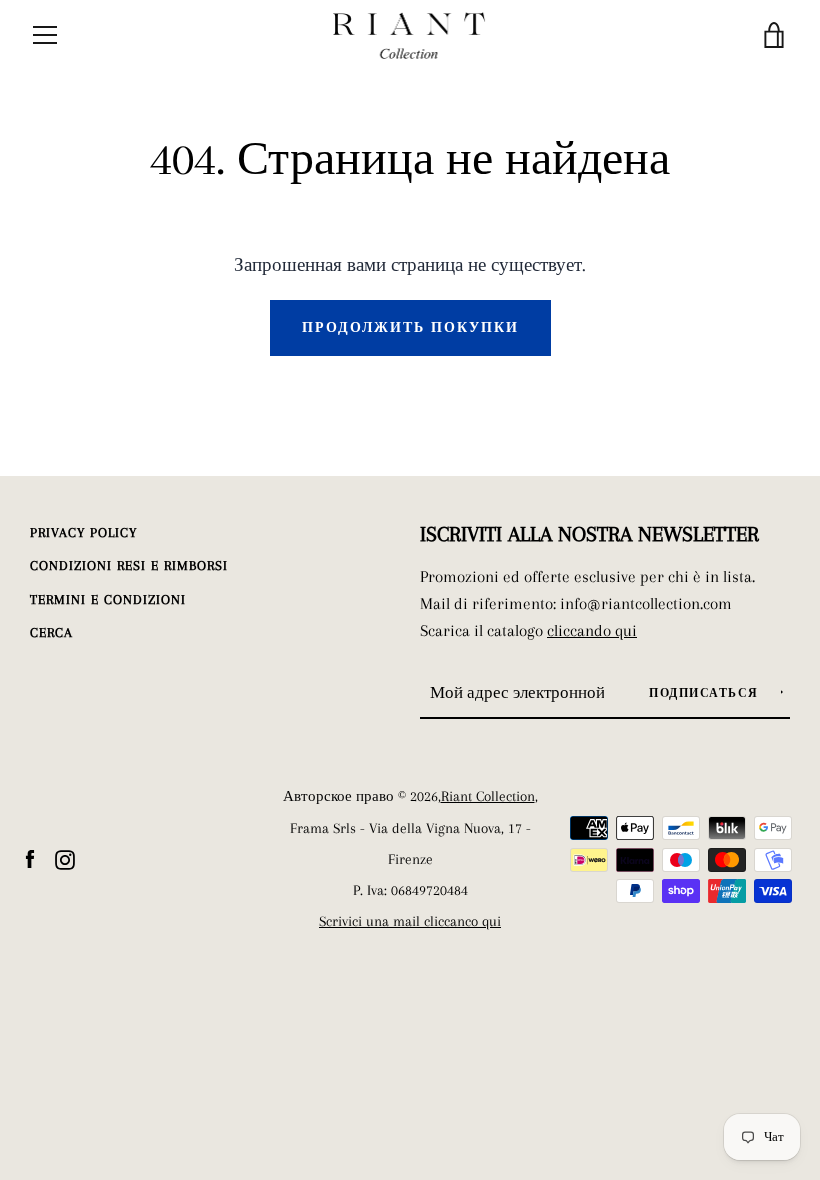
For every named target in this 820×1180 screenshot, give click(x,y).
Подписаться (706, 693)
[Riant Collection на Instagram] (65, 857)
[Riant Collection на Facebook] (30, 857)
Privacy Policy (83, 532)
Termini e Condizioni (108, 599)
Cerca (51, 632)
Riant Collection (488, 796)
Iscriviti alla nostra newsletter (589, 534)
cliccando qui (592, 630)
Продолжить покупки (410, 327)
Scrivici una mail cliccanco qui (410, 921)
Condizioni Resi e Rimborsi (129, 565)
